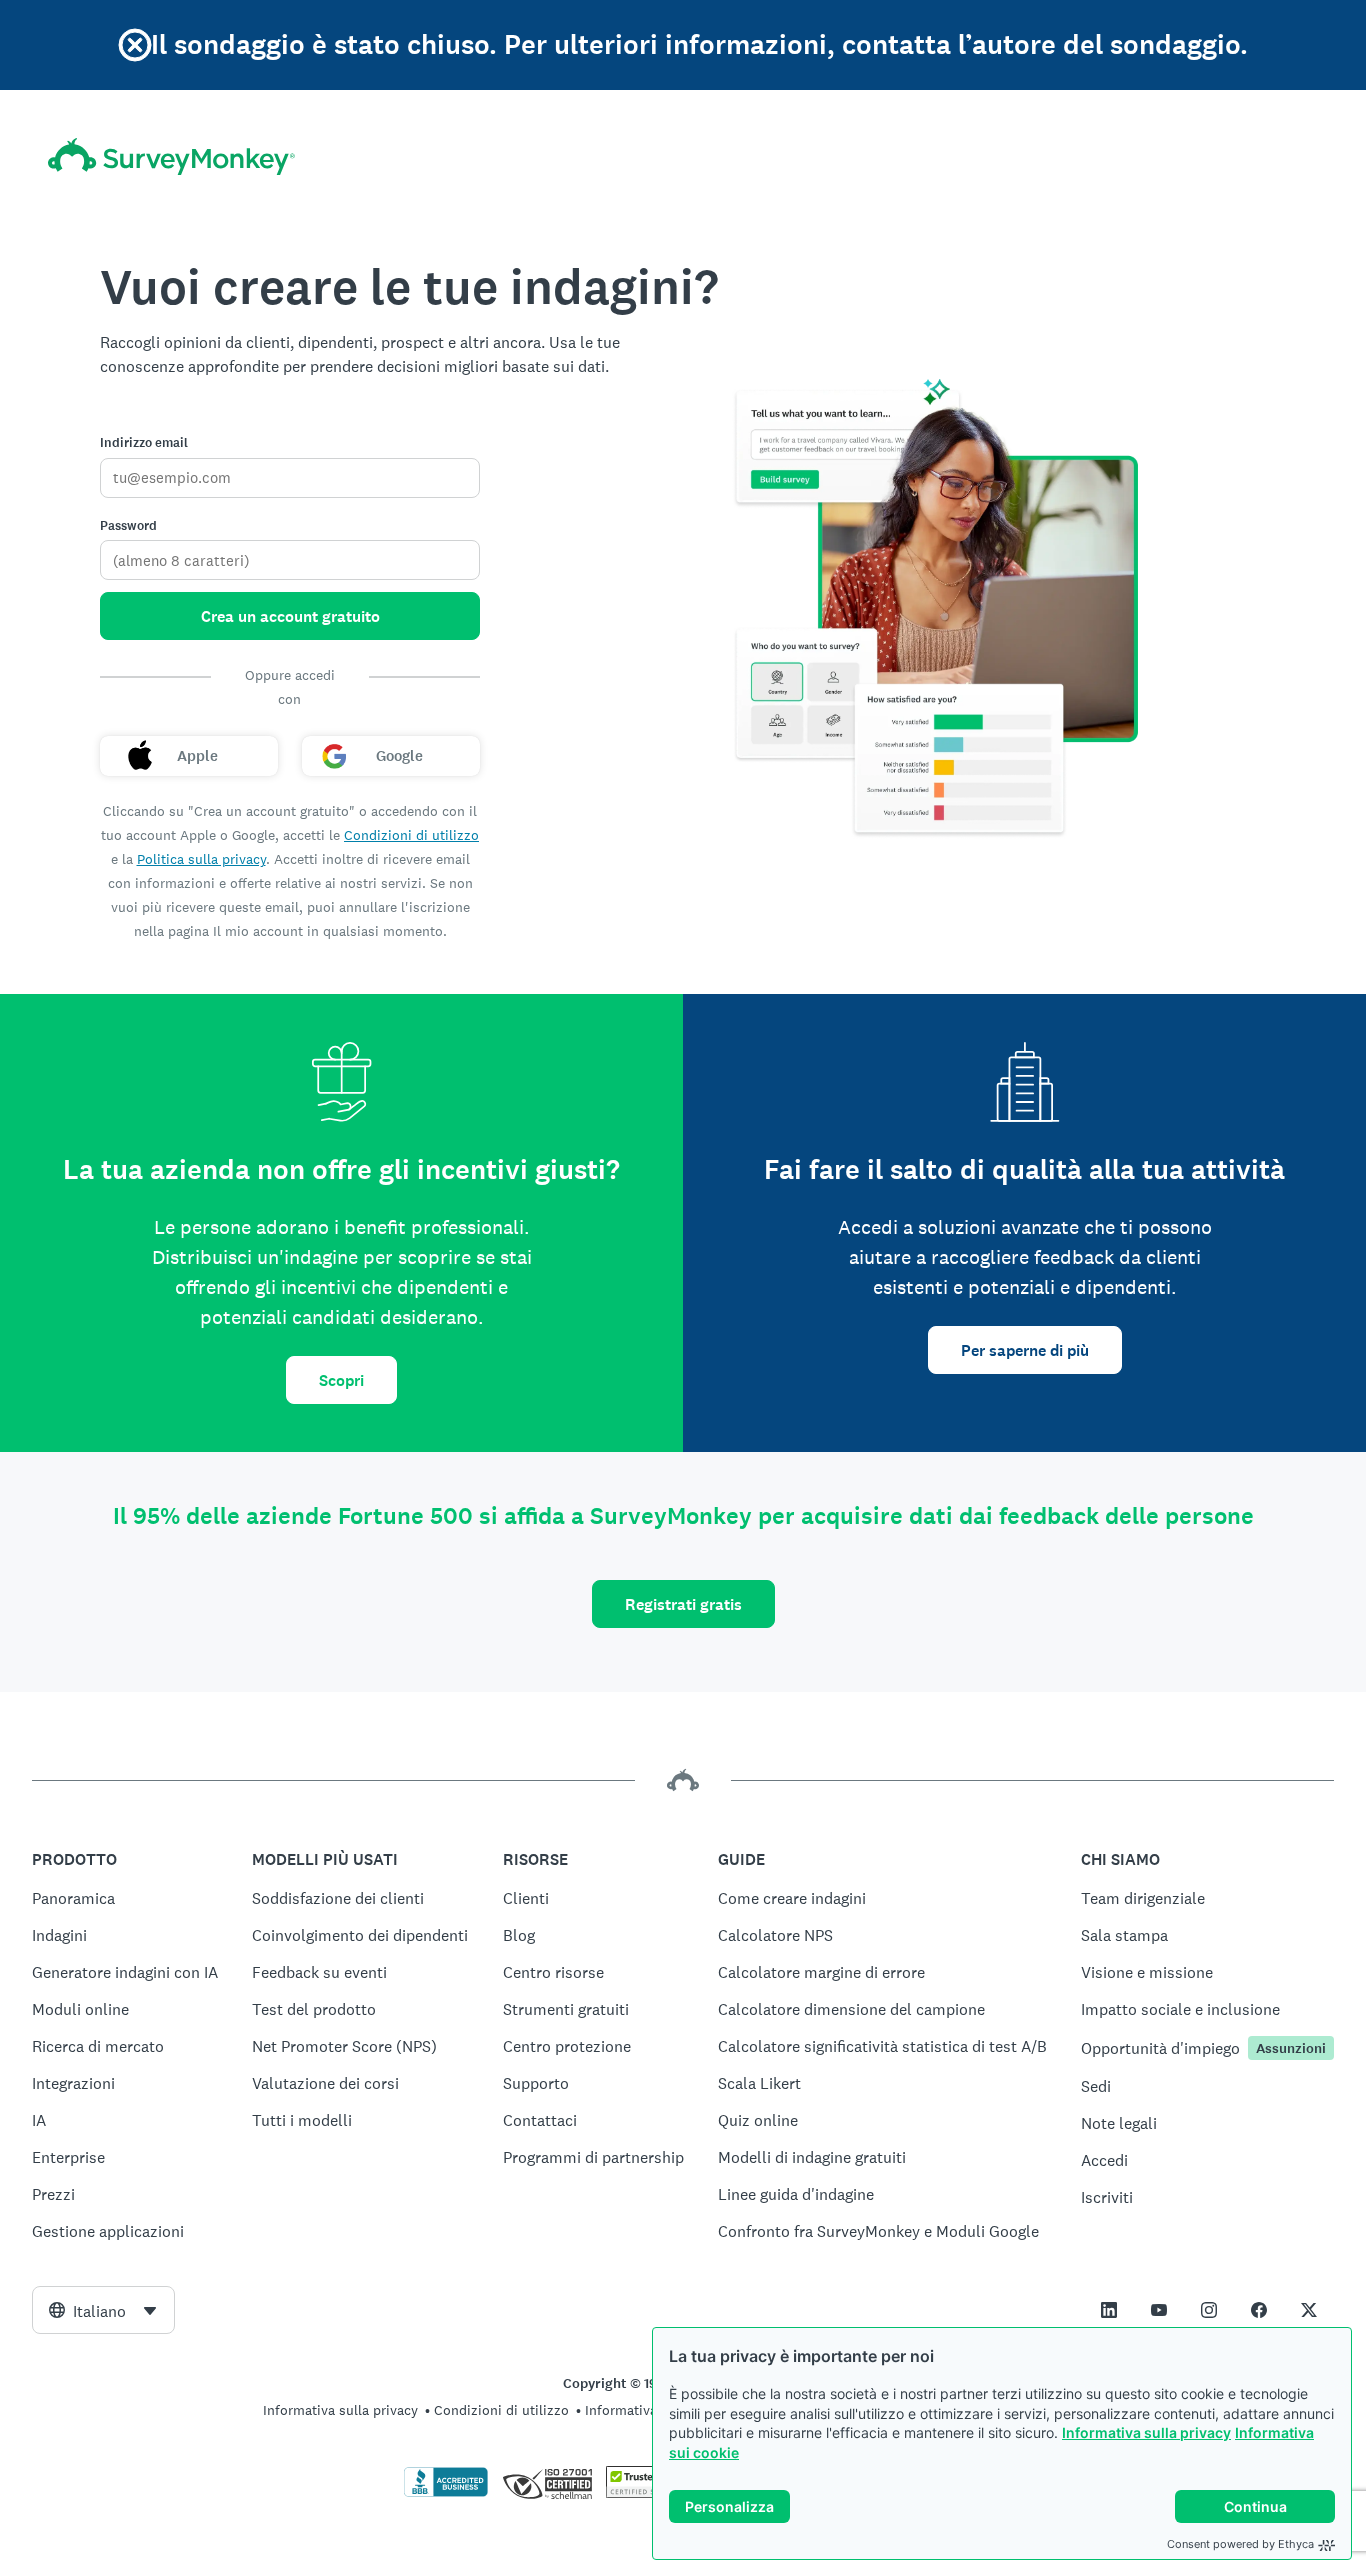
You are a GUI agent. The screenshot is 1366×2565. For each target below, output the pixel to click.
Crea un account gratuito (290, 616)
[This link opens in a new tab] (1109, 2310)
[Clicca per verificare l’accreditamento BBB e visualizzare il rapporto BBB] (446, 2493)
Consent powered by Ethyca (1240, 2544)
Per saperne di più (1025, 1350)
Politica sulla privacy (201, 859)
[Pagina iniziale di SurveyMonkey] (171, 156)
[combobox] (103, 2310)
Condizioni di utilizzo (411, 835)
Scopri (341, 1380)
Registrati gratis (683, 1604)
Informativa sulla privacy (1146, 2432)
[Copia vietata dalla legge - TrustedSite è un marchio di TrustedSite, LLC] (644, 2493)
